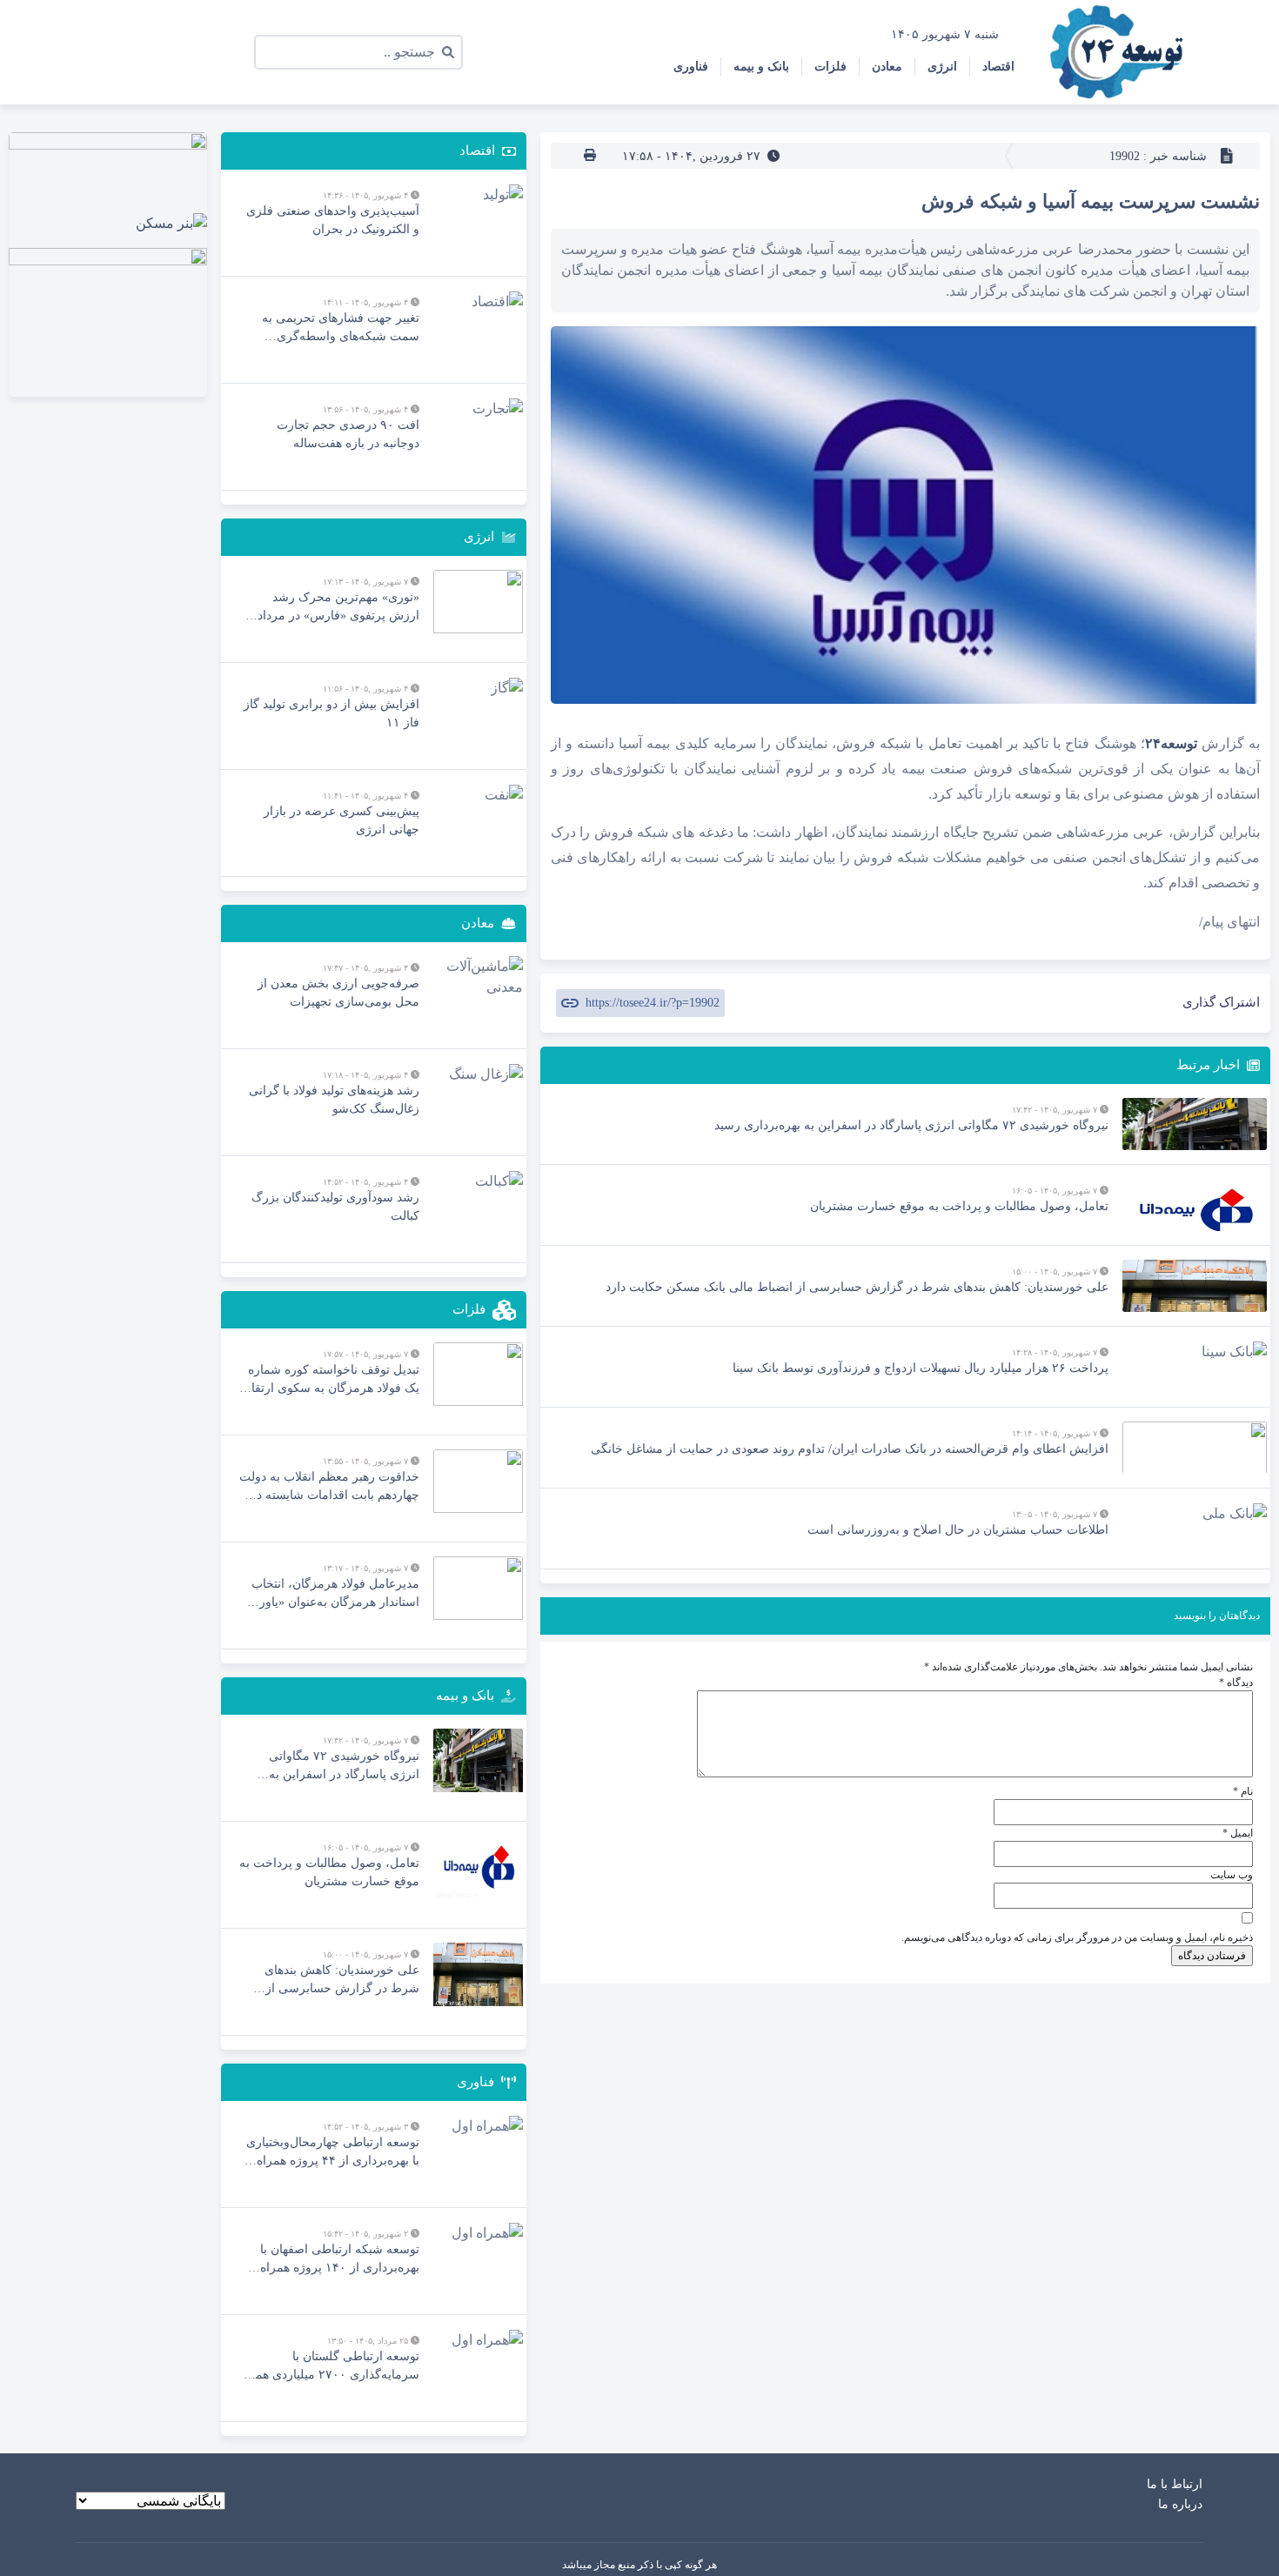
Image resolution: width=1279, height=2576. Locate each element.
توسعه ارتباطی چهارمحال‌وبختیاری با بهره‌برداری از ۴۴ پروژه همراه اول (333, 2153)
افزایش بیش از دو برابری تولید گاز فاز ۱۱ (331, 713)
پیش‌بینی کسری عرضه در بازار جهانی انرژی (342, 820)
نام (1243, 1791)
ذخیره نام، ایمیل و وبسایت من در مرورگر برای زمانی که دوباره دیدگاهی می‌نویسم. (1077, 1937)
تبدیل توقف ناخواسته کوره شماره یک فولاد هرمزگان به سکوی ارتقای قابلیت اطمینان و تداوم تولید (331, 1380)
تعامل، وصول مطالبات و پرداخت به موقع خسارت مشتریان (959, 1206)
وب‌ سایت (1232, 1875)
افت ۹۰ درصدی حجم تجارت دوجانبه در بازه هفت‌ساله (348, 434)
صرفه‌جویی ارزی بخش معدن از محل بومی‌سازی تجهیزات (338, 993)
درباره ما (1180, 2504)
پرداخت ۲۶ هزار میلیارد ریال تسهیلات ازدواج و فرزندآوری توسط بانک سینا (921, 1368)
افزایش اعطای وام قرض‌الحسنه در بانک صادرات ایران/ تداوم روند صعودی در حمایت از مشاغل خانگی (850, 1449)
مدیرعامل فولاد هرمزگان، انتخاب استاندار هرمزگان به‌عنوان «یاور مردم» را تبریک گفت (335, 1594)
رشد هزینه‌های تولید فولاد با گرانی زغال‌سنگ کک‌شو (334, 1100)
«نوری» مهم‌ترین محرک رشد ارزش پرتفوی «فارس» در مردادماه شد (330, 608)
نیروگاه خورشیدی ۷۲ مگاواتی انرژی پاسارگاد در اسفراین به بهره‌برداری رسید (911, 1125)
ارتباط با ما (1175, 2484)
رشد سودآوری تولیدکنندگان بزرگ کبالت (335, 1207)
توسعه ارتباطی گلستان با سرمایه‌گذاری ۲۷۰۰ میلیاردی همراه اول (329, 2367)
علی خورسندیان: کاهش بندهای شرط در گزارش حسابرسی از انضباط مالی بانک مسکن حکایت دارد (857, 1287)
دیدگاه (1236, 1683)
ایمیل (1238, 1833)
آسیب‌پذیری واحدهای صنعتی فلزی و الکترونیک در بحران (333, 220)
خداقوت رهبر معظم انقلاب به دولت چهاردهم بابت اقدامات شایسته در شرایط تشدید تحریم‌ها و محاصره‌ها (329, 1487)
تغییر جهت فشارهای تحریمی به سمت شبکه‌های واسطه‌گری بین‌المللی (341, 328)
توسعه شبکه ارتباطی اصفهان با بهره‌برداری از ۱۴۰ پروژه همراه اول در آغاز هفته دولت (340, 2260)
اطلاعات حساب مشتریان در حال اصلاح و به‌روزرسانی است (958, 1530)
